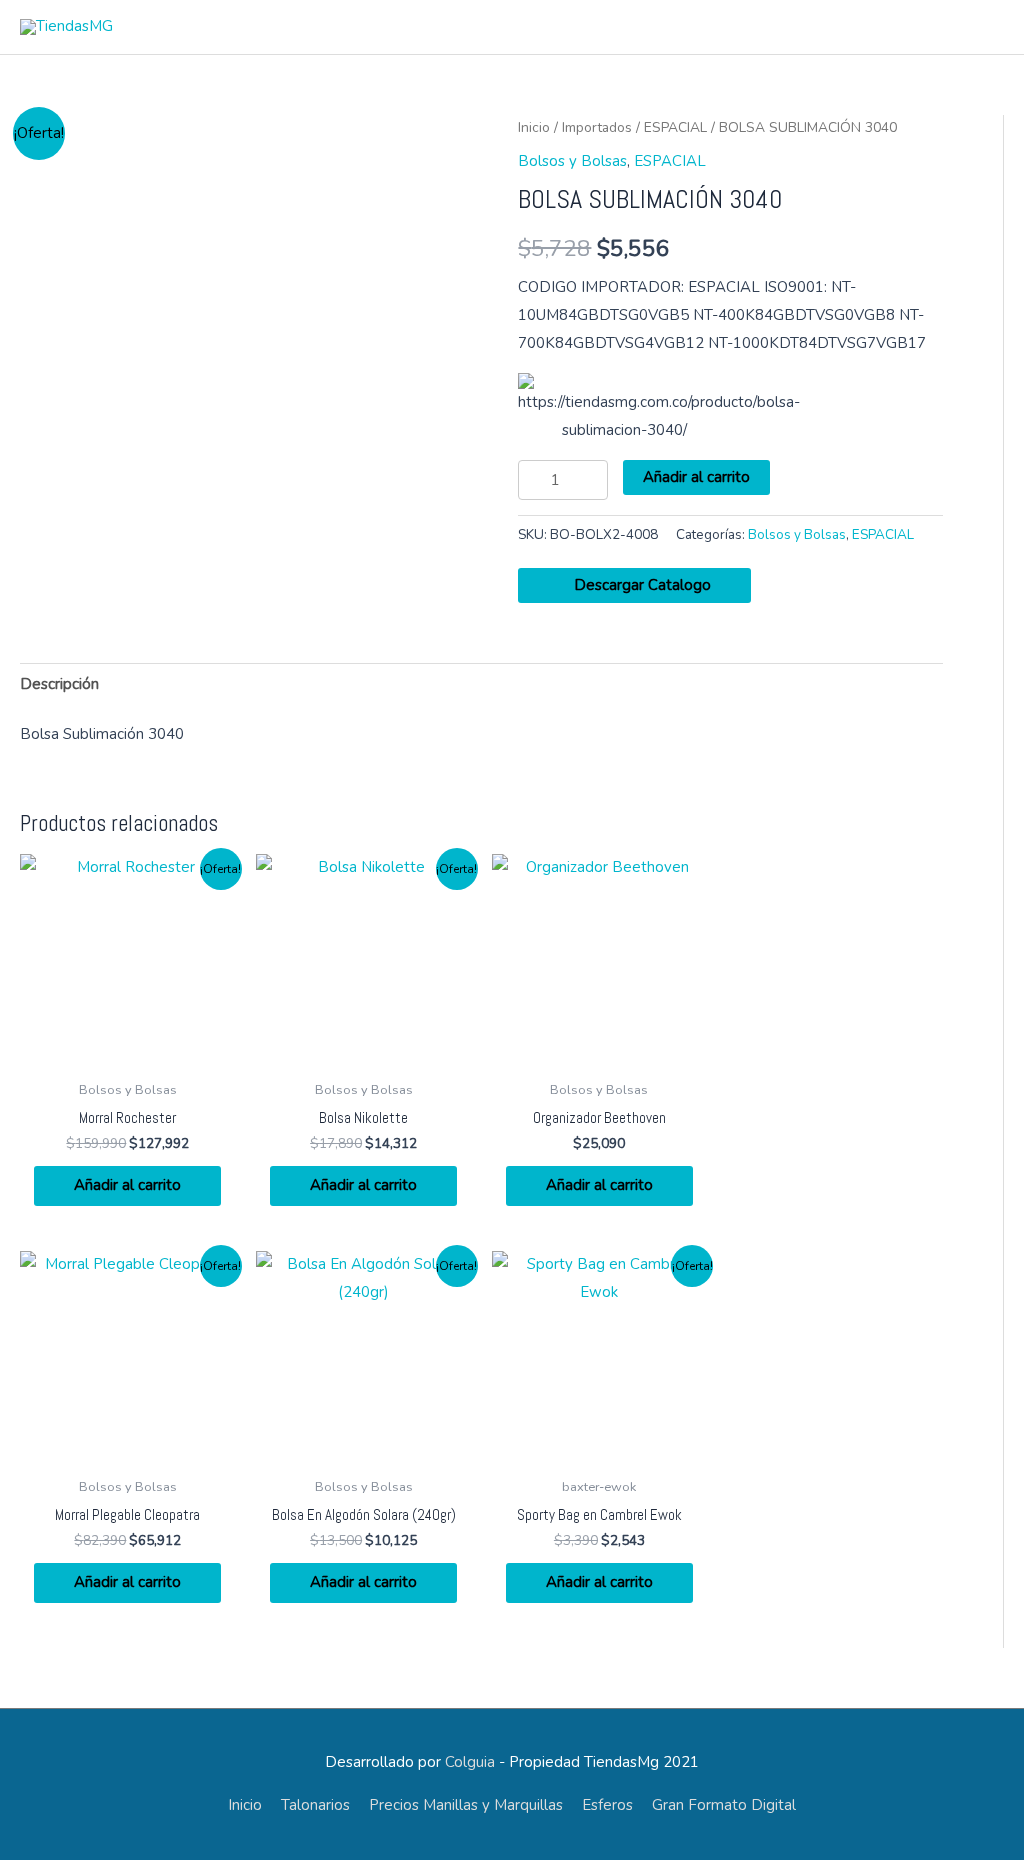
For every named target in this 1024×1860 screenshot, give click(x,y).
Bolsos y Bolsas (572, 161)
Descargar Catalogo (640, 585)
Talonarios (315, 1805)
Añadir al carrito (696, 477)
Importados (597, 127)
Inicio (534, 127)
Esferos (607, 1805)
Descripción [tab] (59, 684)
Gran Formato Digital (724, 1805)
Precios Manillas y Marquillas (466, 1805)
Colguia (470, 1762)
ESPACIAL (675, 127)
